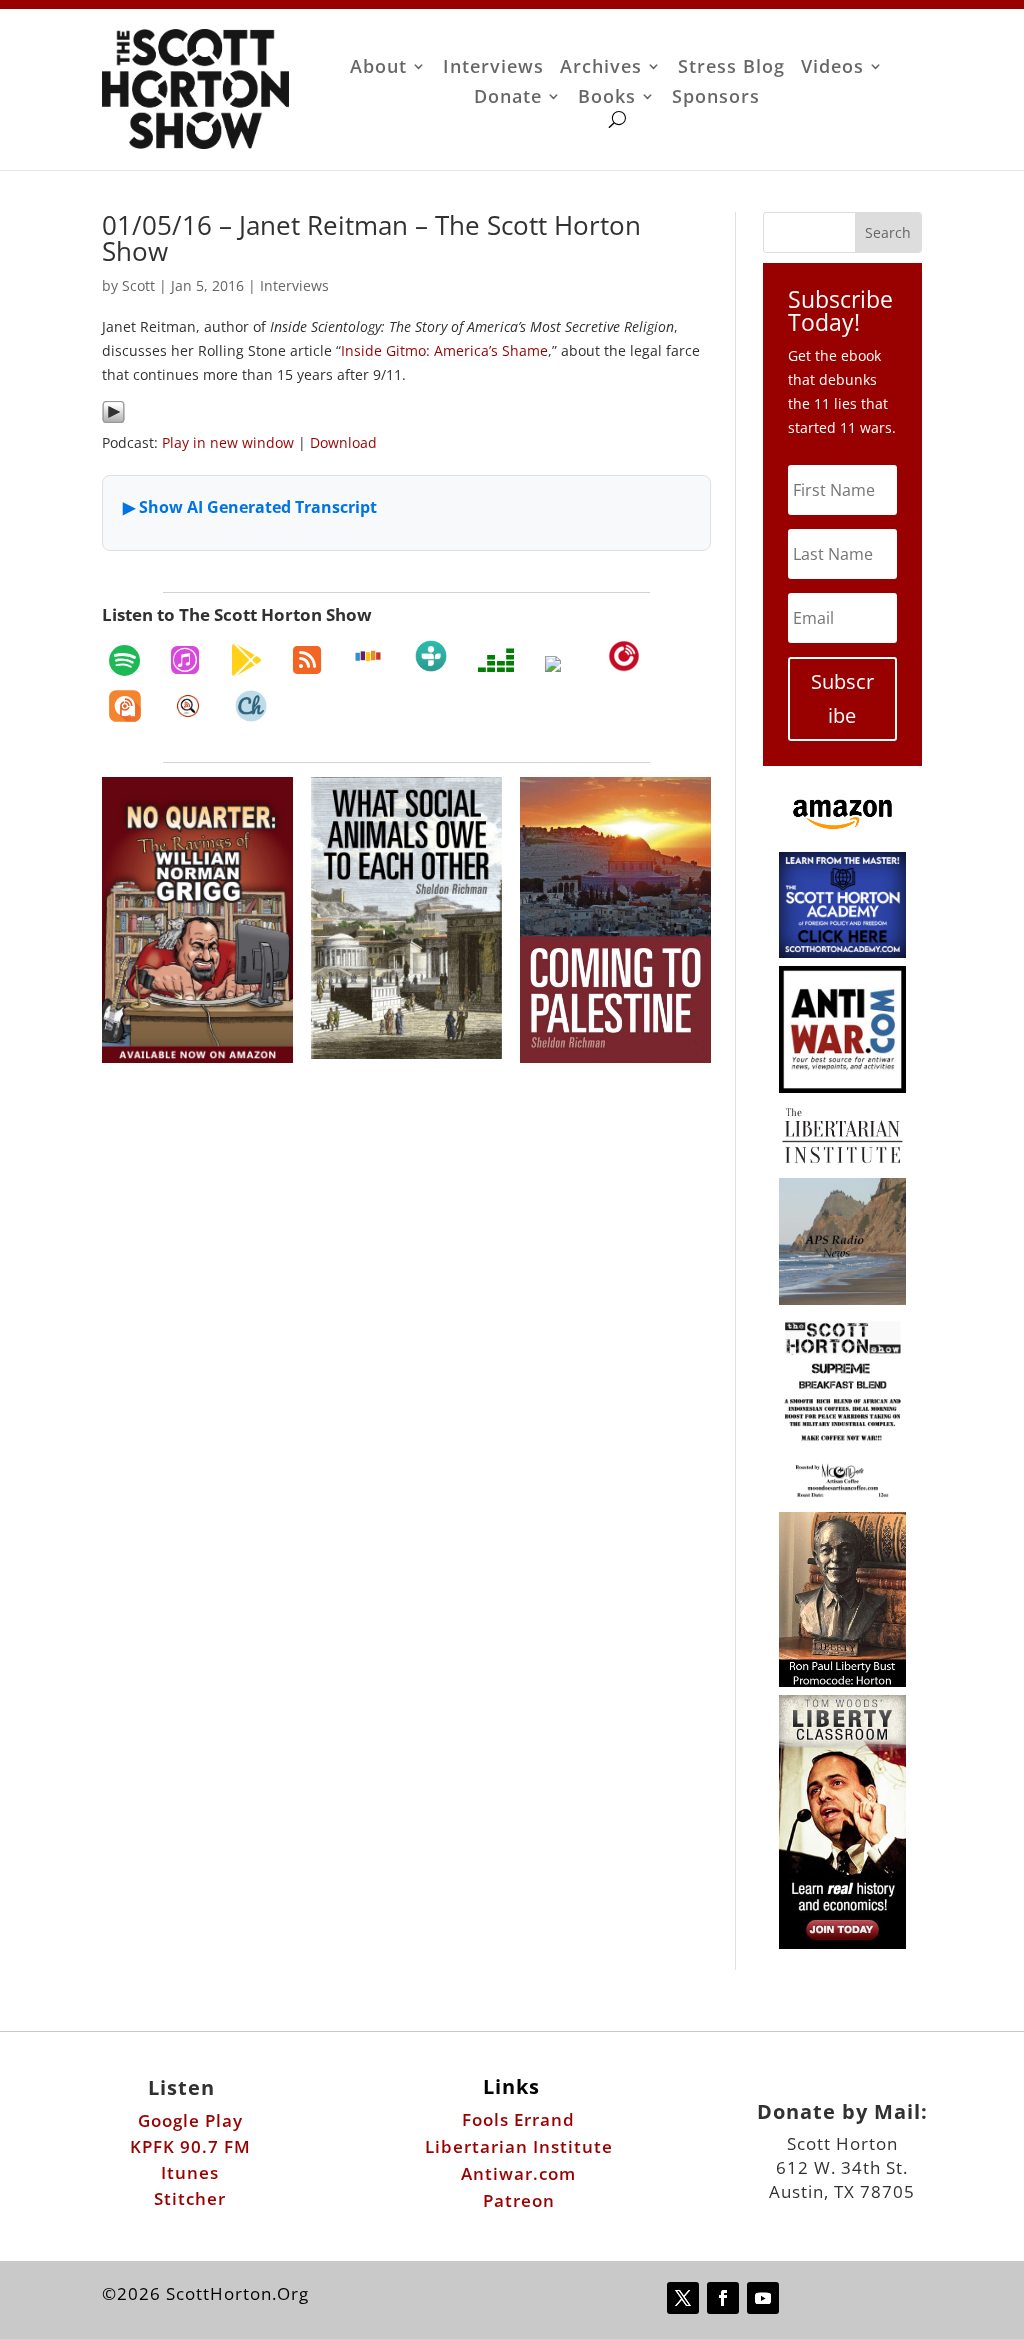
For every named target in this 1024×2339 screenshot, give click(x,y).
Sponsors (716, 98)
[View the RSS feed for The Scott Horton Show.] (307, 660)
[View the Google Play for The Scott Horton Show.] (246, 660)
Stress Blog (731, 68)
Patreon (519, 2200)
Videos (832, 68)
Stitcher (190, 2198)
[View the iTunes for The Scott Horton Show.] (185, 660)
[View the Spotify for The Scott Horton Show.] (124, 660)
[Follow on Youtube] (763, 2298)
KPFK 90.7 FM (190, 2146)
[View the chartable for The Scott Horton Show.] (251, 706)
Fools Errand (518, 2119)
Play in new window (228, 442)
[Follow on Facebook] (723, 2298)
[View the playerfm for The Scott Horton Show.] (624, 656)
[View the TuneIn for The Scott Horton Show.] (431, 656)
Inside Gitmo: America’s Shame (444, 350)
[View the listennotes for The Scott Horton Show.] (188, 706)
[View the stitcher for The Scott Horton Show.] (368, 656)
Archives (601, 68)
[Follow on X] (683, 2298)
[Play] (113, 418)
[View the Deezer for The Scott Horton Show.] (496, 660)
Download (343, 442)
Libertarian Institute (519, 2146)
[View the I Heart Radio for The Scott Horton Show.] (561, 664)
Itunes (190, 2172)
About (378, 68)
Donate (508, 98)
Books (607, 98)
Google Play (190, 2120)
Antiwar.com (518, 2173)
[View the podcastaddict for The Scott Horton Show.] (125, 706)
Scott (138, 285)
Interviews (493, 68)
